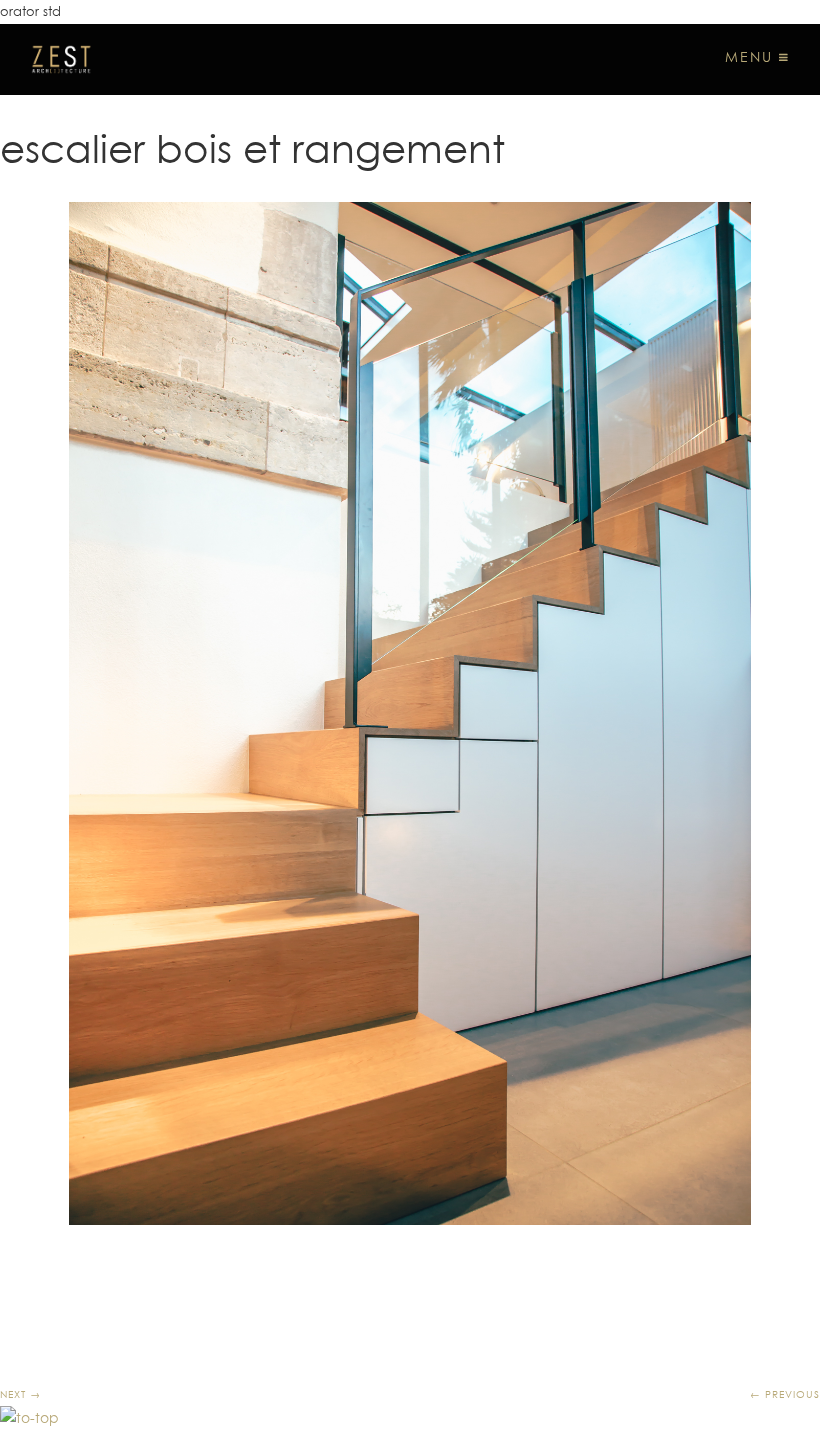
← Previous (785, 1394)
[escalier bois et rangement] (410, 713)
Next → (20, 1394)
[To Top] (29, 1418)
